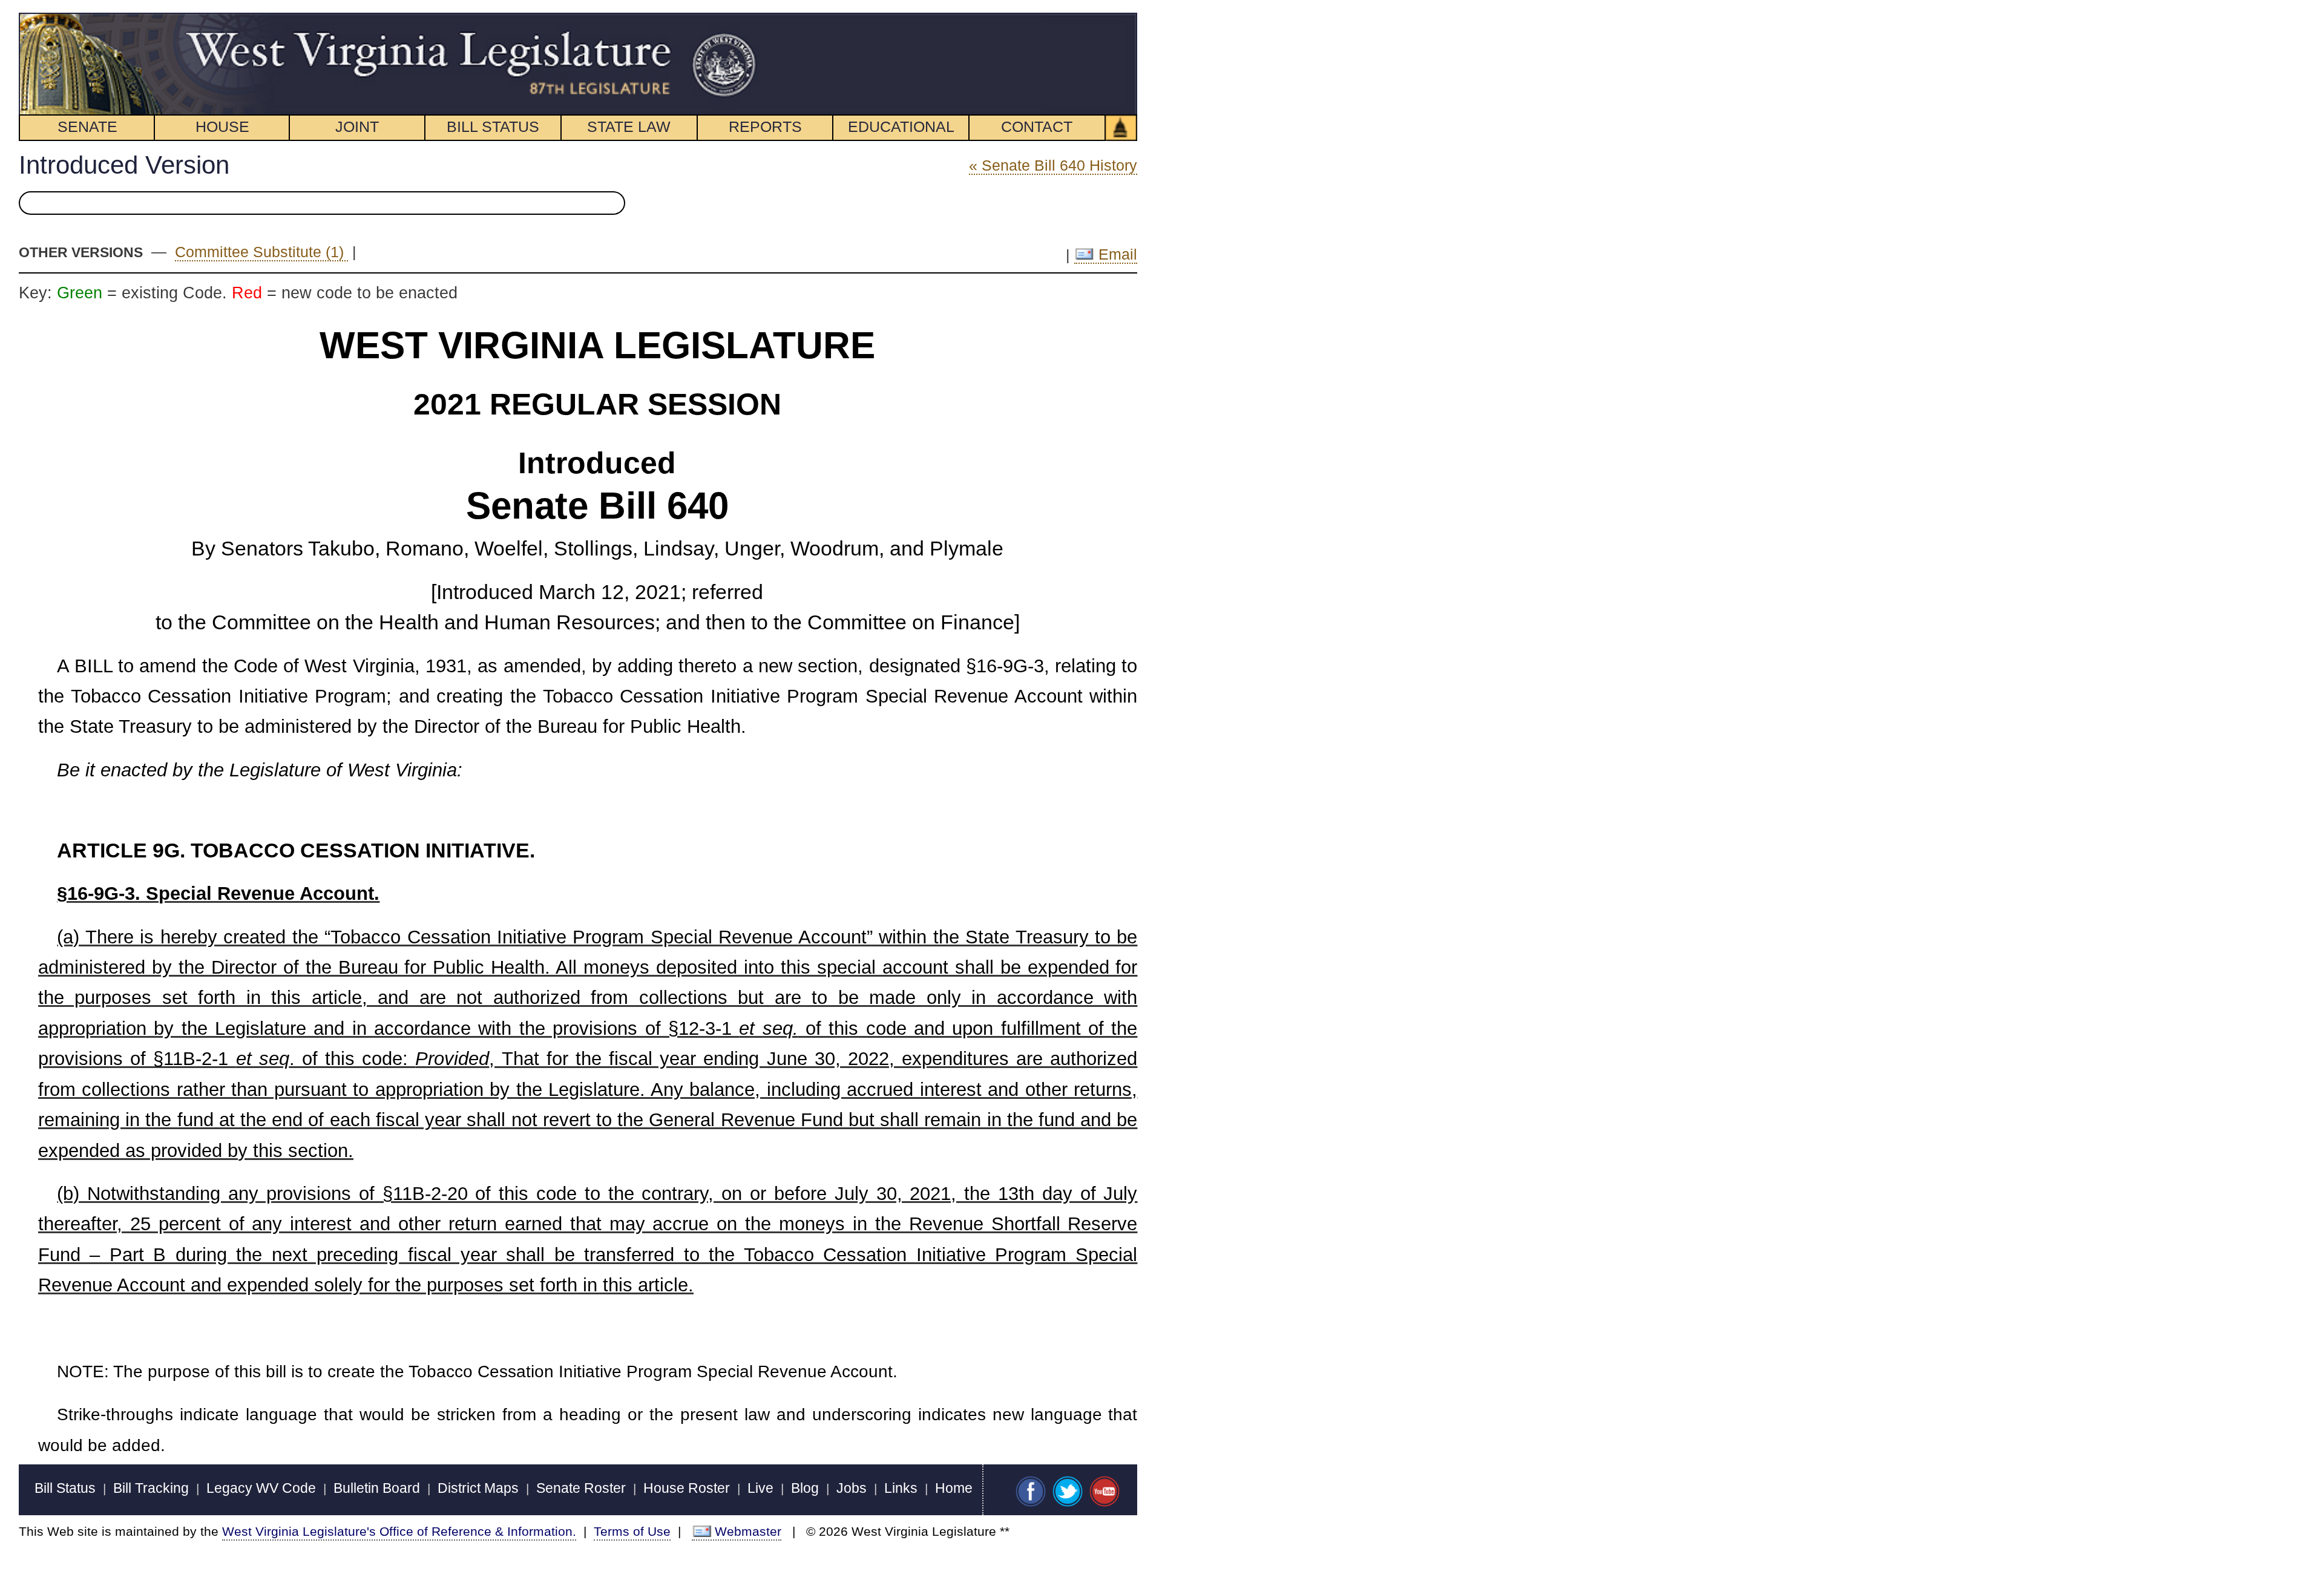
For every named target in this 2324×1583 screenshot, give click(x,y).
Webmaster (748, 1531)
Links (901, 1488)
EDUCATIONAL (901, 126)
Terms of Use (632, 1531)
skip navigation (735, 19)
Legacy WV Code (261, 1488)
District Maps (478, 1488)
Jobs (852, 1488)
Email (1116, 254)
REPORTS (765, 126)
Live (760, 1488)
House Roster (687, 1488)
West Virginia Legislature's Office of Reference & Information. (399, 1531)
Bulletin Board (377, 1488)
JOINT (357, 126)
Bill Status (65, 1488)
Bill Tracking (151, 1488)
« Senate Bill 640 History (1053, 165)
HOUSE (222, 126)
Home (954, 1488)
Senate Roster (581, 1488)
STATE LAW (629, 126)
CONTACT (1037, 126)
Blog (805, 1488)
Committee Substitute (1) (261, 252)
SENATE (87, 126)
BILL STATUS (493, 126)
